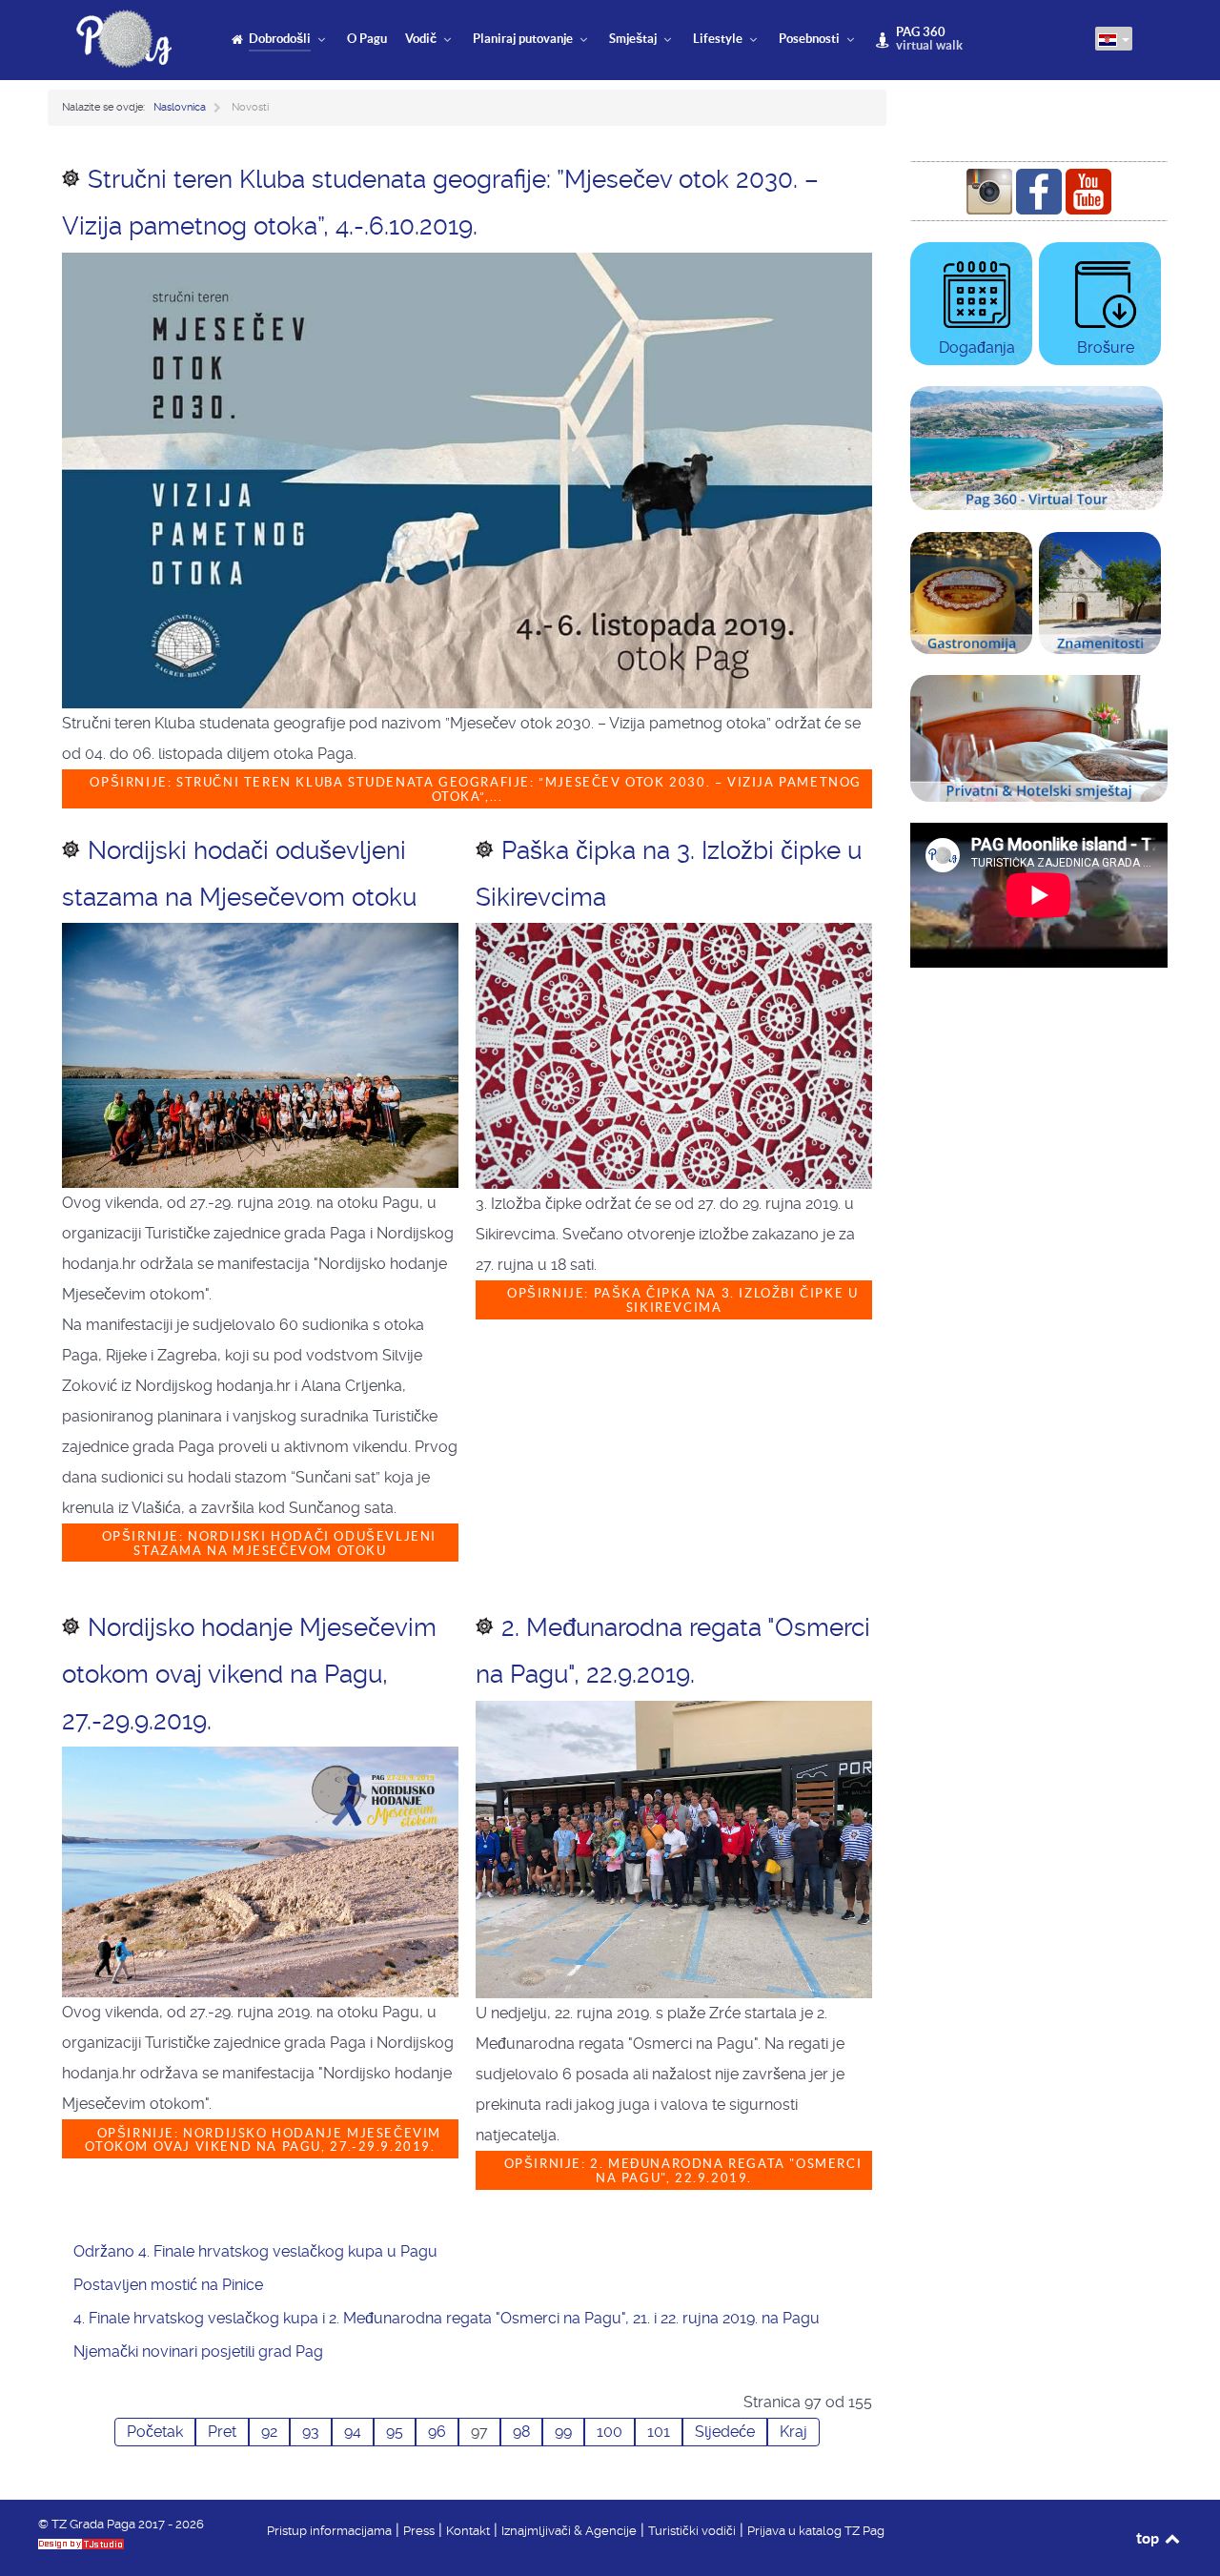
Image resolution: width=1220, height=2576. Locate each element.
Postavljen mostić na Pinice (168, 2285)
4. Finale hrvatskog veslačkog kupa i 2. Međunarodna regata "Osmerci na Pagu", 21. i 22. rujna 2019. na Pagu (447, 2318)
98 (521, 2432)
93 (311, 2432)
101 (659, 2432)
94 (353, 2432)
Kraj (793, 2432)
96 (437, 2432)
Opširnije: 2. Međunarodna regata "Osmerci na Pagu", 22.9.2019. (681, 2171)
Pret (222, 2432)
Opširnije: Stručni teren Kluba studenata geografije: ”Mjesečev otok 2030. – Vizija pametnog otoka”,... (474, 789)
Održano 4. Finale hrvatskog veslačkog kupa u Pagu (255, 2251)
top (1149, 2538)
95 (395, 2432)
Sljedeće (725, 2432)
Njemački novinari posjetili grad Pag (198, 2351)
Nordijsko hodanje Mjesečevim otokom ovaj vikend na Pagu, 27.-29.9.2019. (249, 1674)
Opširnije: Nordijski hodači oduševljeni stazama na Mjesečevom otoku (267, 1544)
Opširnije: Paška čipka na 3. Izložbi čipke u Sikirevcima (681, 1300)
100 (610, 2432)
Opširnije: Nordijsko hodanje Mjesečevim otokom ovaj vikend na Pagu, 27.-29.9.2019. (263, 2140)
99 (563, 2432)
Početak (155, 2432)
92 (269, 2432)
